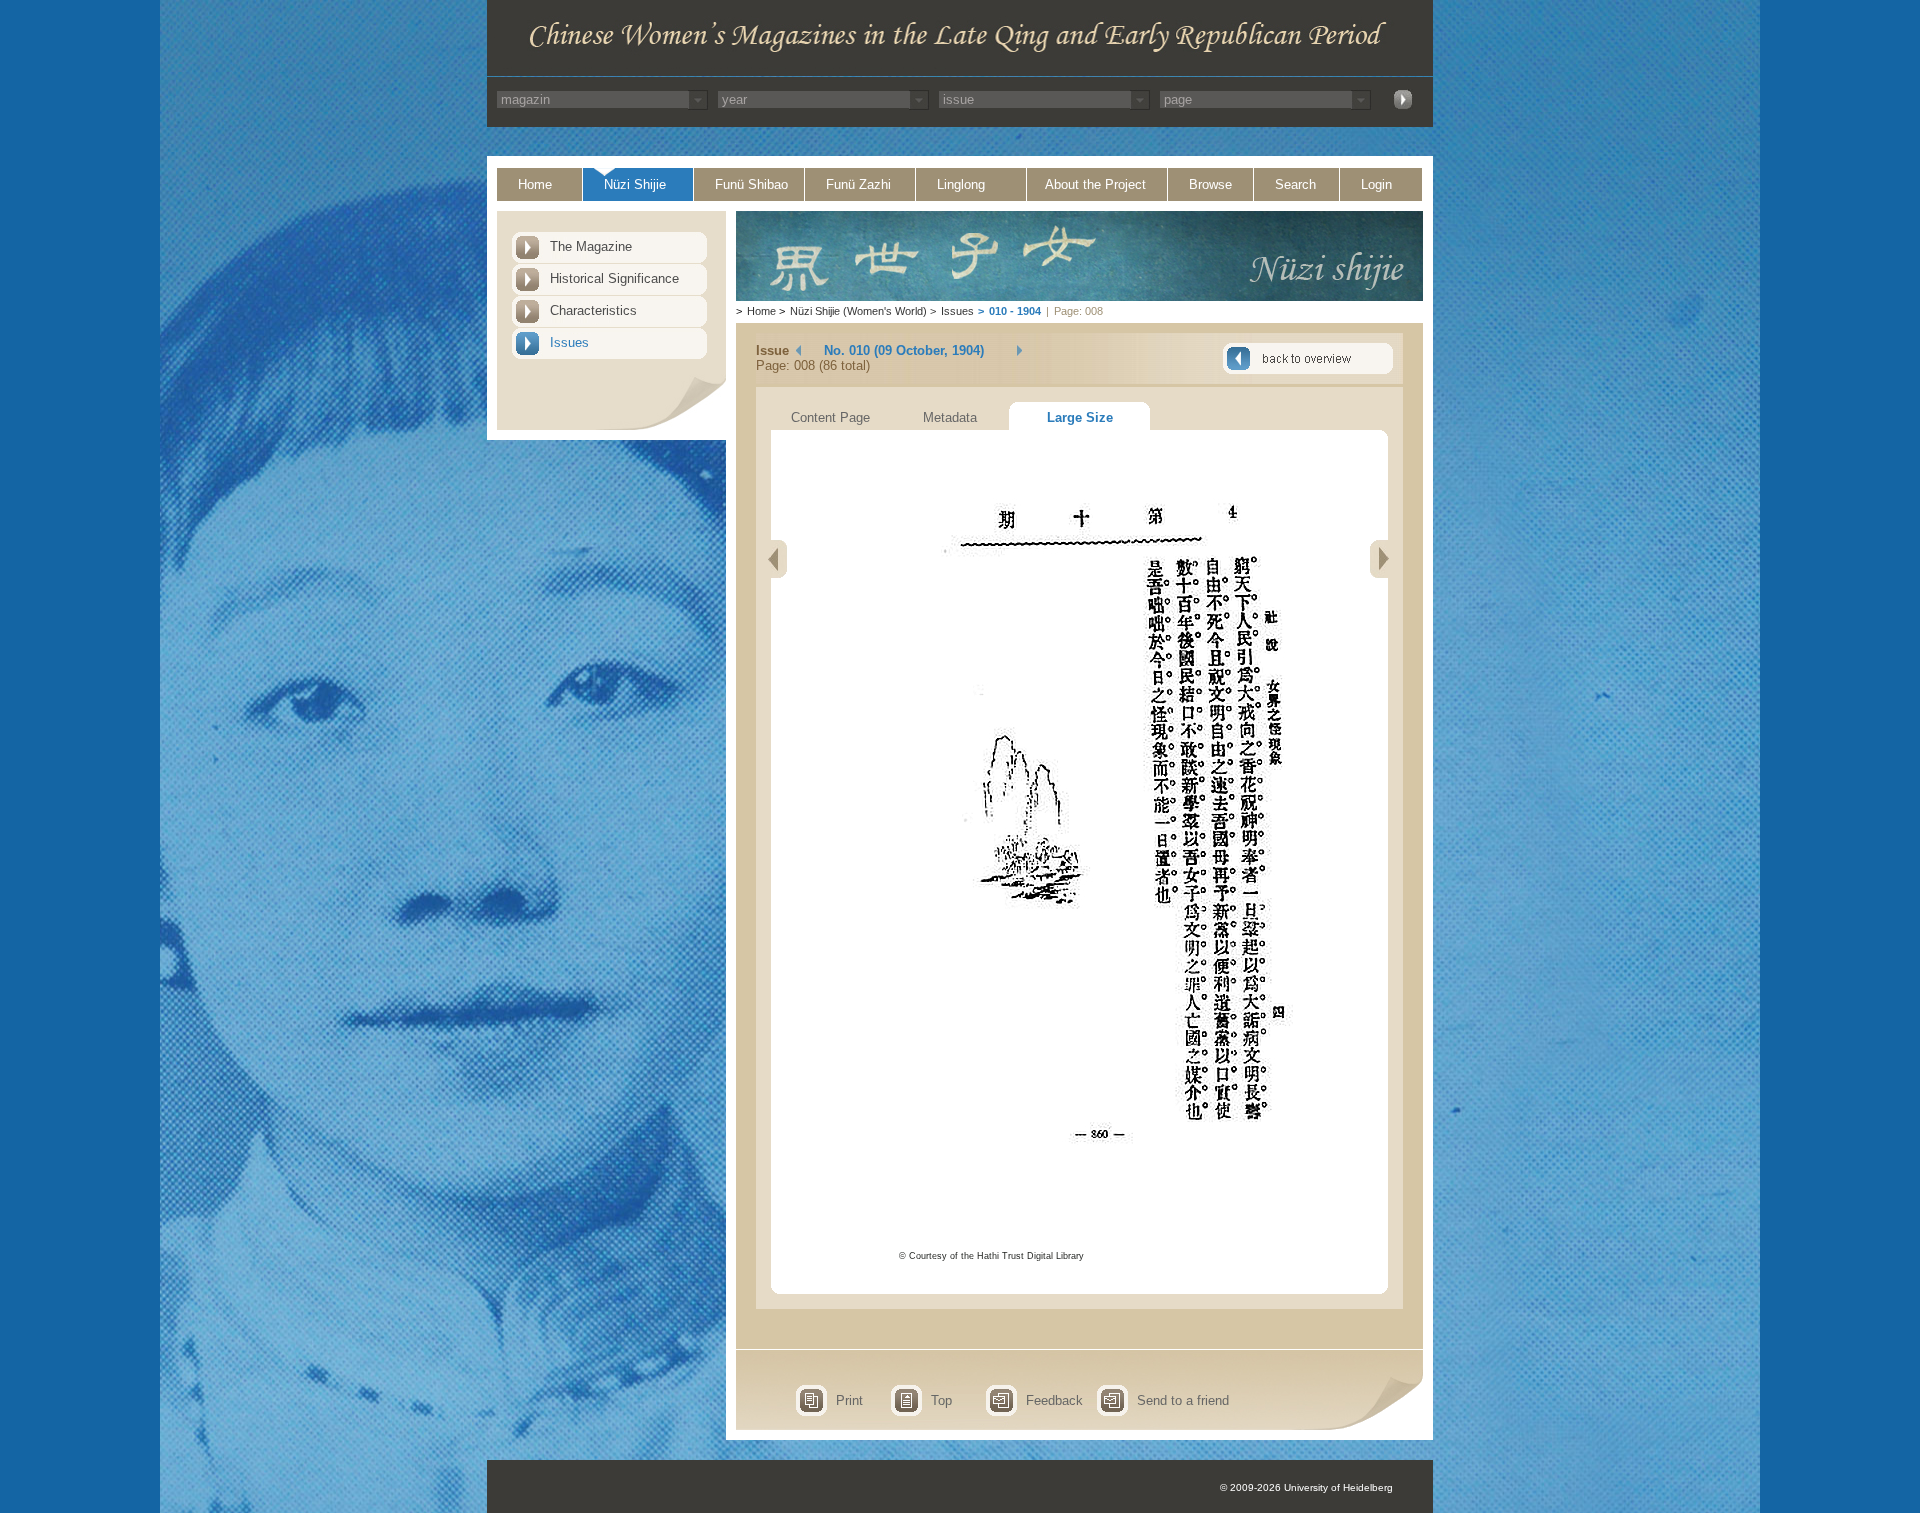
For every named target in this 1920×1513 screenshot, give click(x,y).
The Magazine (591, 246)
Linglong (961, 184)
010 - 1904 (1015, 311)
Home (535, 184)
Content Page (830, 417)
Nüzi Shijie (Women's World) (858, 311)
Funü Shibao (751, 184)
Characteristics (593, 310)
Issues (569, 342)
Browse (1210, 184)
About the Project (1095, 184)
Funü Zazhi (858, 184)
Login (1376, 184)
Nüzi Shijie (635, 184)
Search (1295, 184)
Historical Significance (614, 278)
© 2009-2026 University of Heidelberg (1306, 1487)
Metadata (950, 417)
